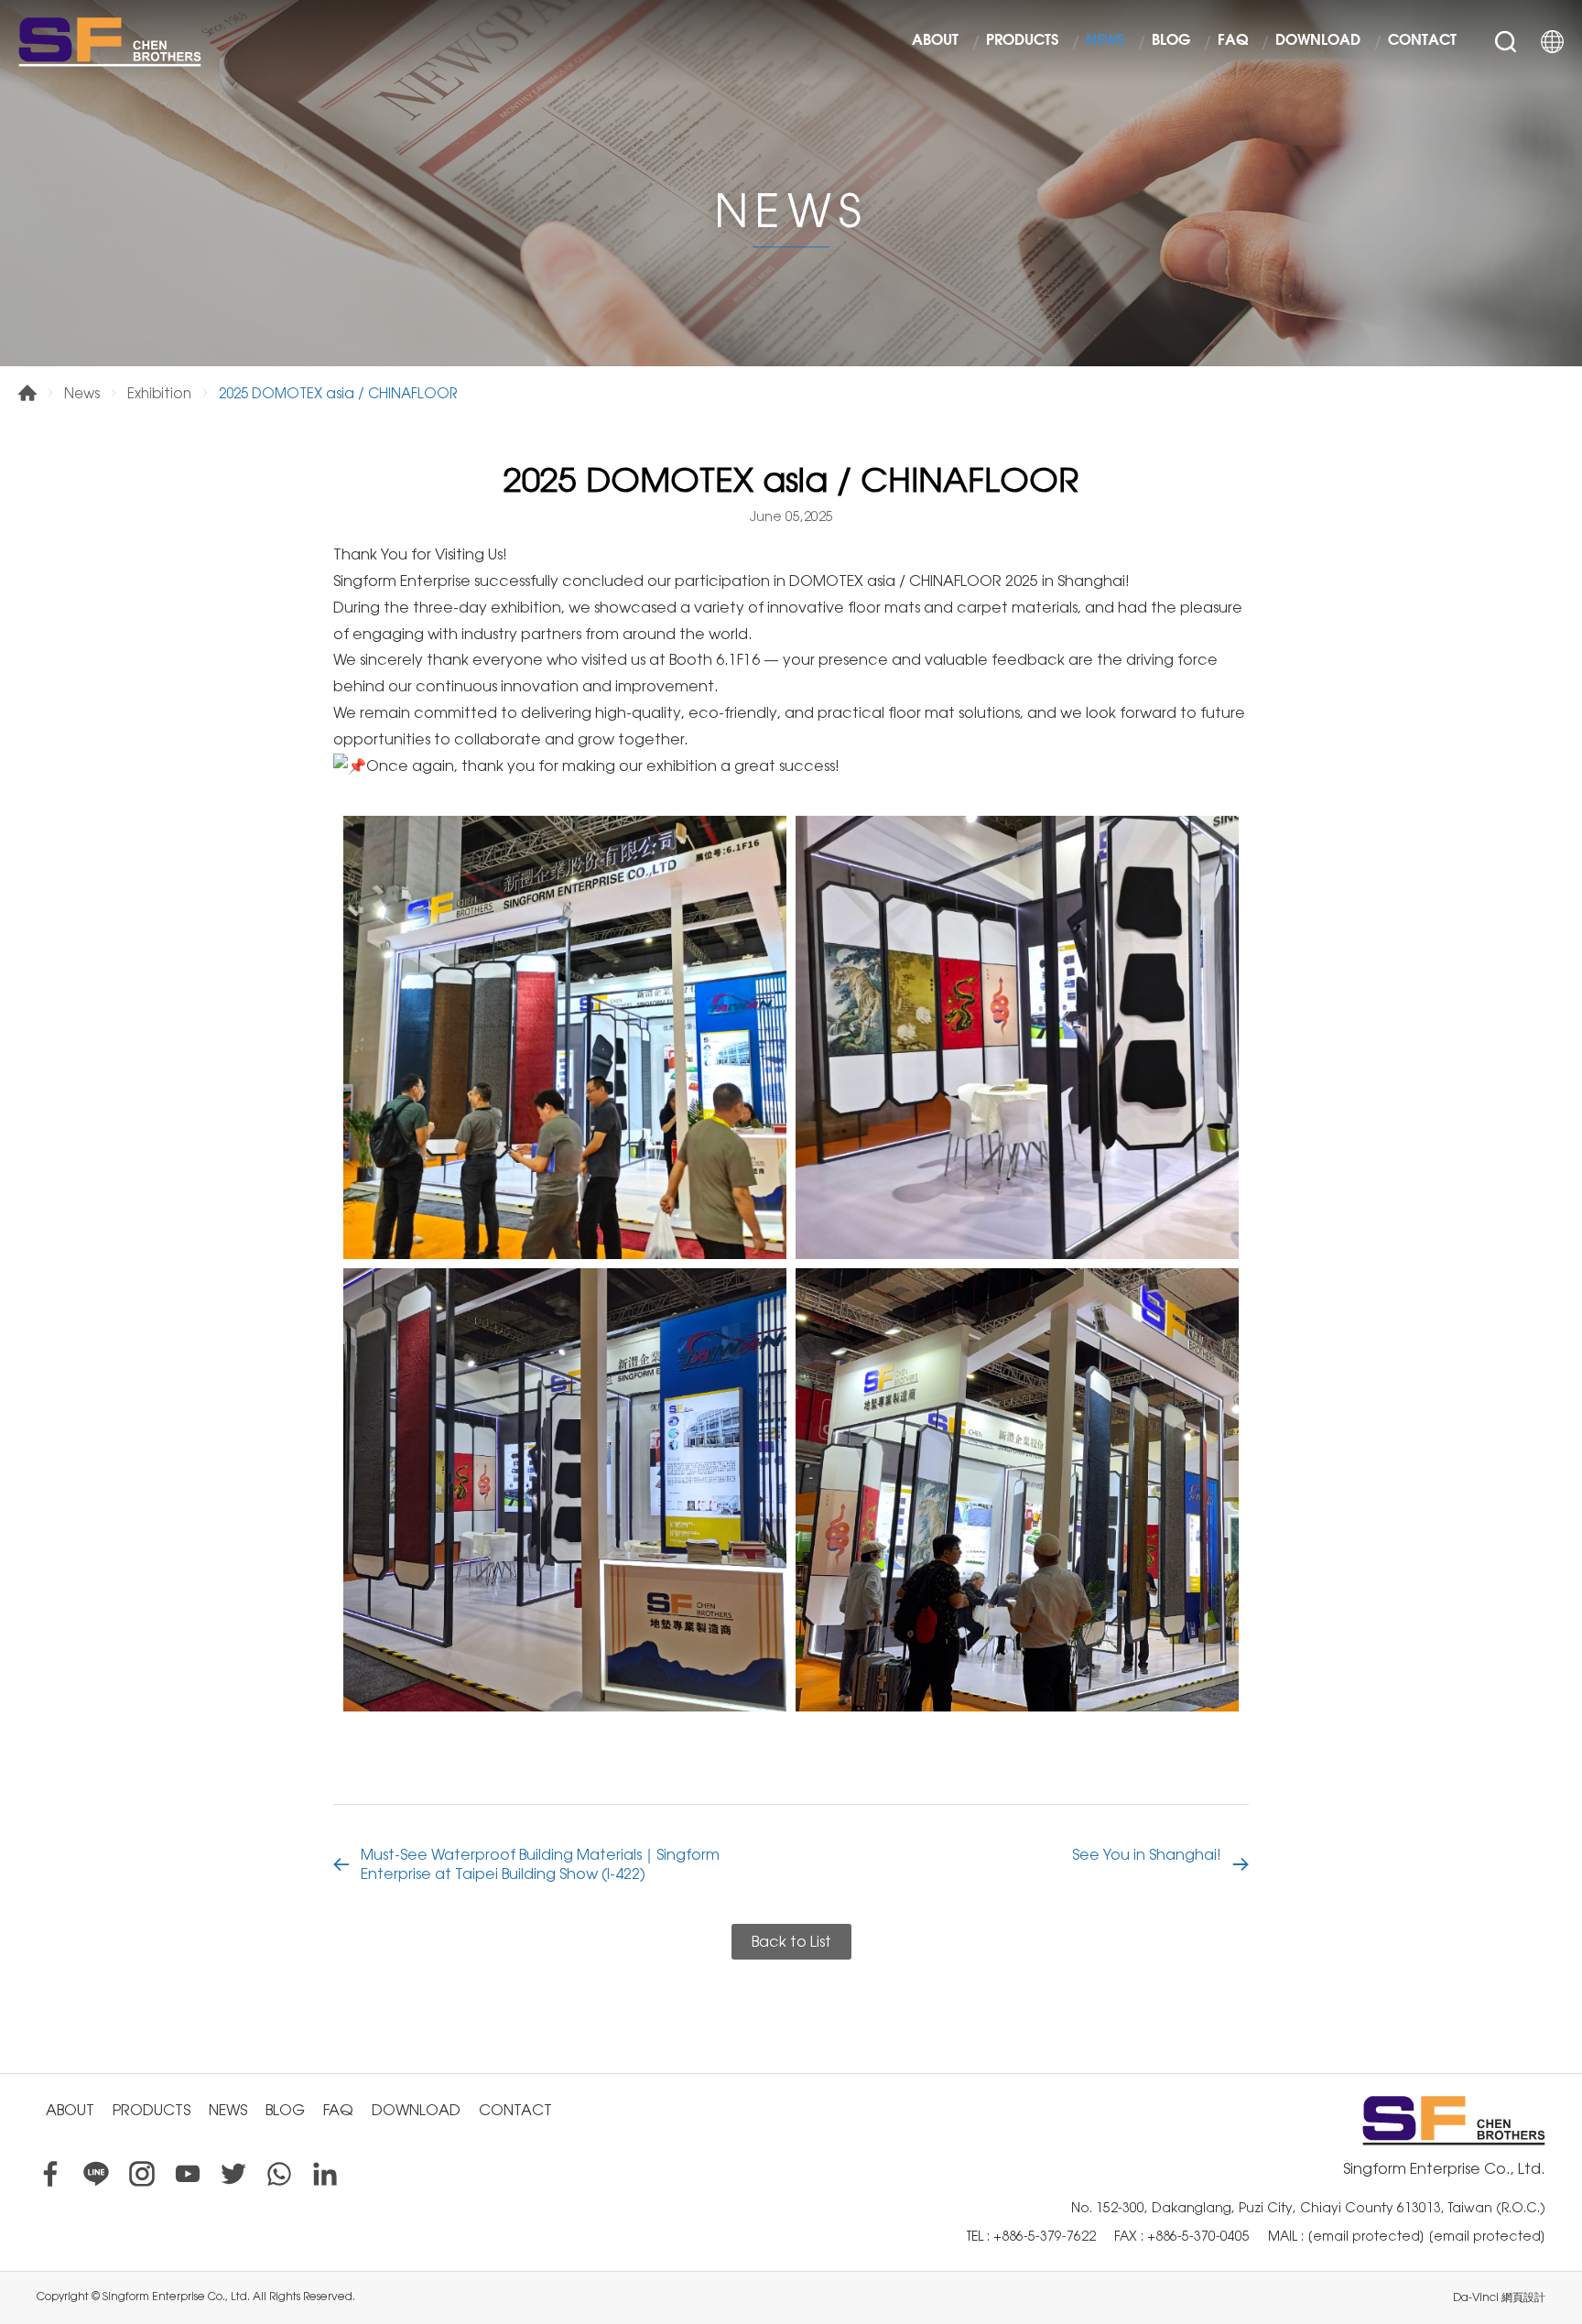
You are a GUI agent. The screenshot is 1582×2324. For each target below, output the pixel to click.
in (325, 2174)
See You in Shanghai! (1147, 1855)
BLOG (1171, 41)
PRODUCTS (1022, 41)
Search (1506, 42)
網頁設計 (1523, 2297)
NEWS (1105, 41)
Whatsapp (279, 2174)
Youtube (188, 2174)
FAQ (1233, 41)
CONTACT (1422, 41)
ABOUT (935, 41)
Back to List (791, 1942)
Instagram (142, 2174)
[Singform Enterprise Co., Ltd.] (110, 41)
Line (96, 2174)
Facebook (50, 2174)
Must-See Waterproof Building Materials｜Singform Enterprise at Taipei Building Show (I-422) (540, 1864)
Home (27, 393)
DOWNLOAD (1318, 41)
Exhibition (159, 393)
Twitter (233, 2174)
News (82, 393)
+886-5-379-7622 (1045, 2236)
